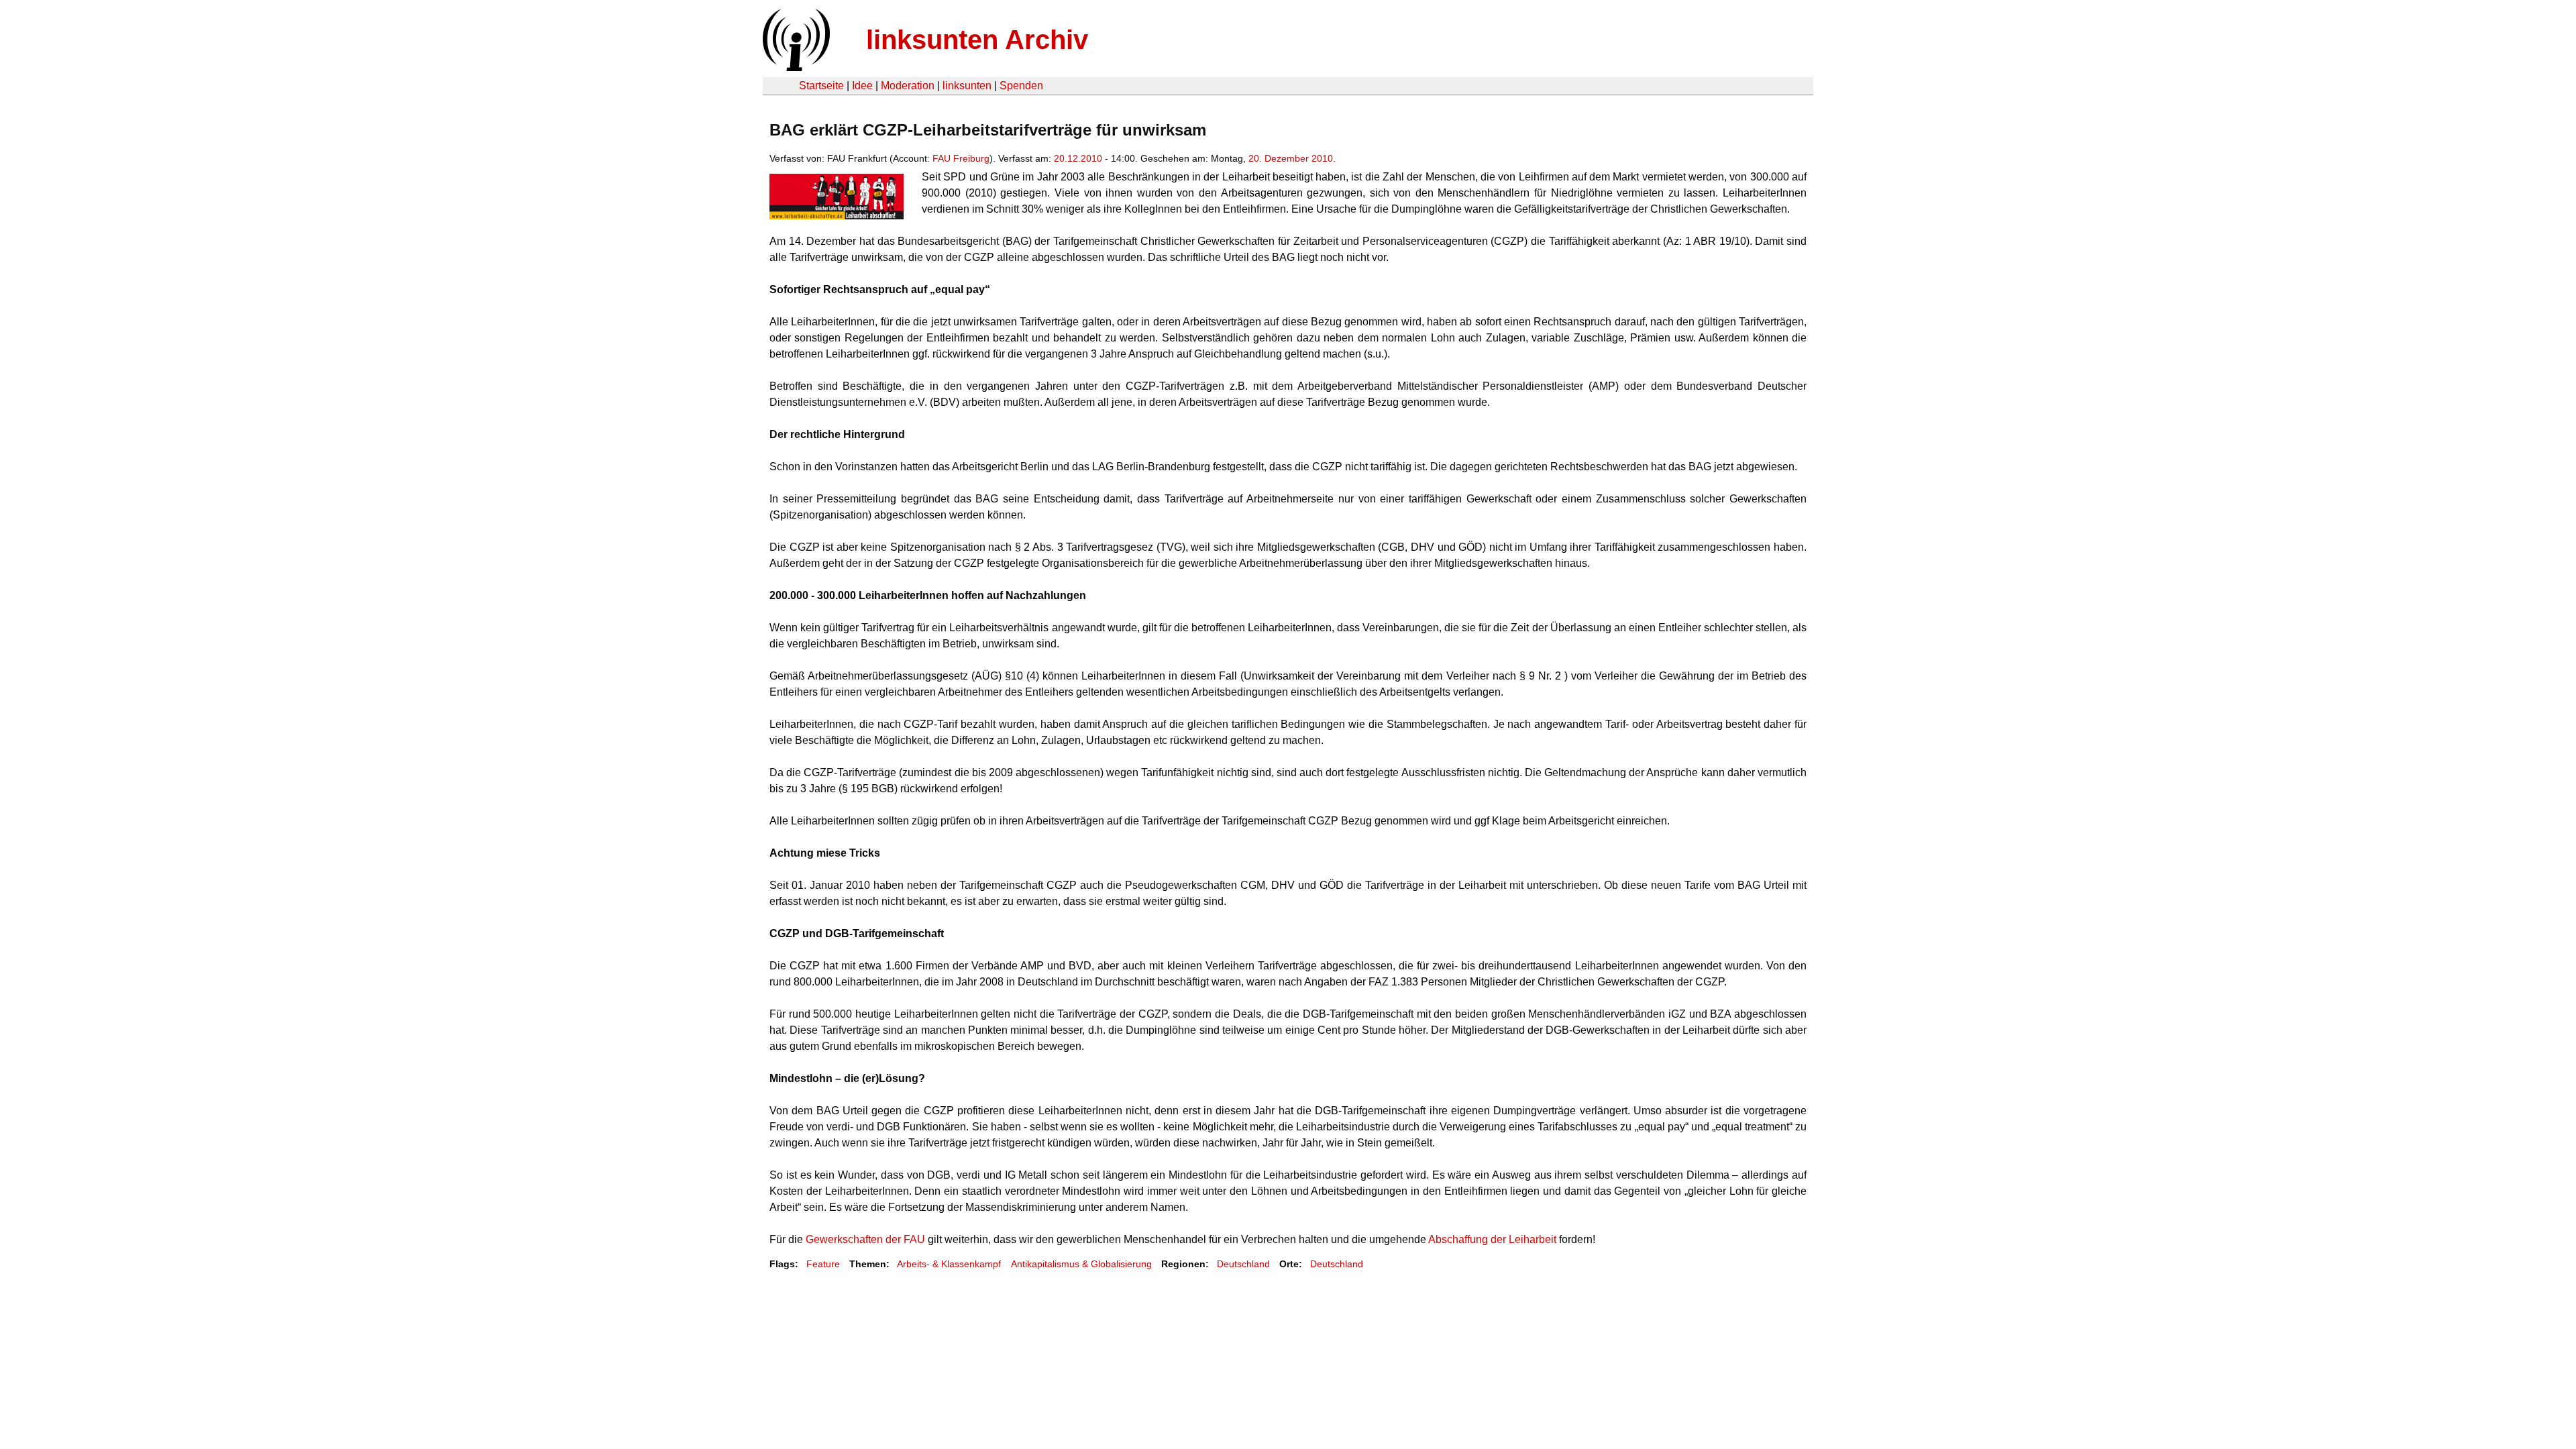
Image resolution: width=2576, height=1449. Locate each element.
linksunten (967, 86)
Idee (862, 86)
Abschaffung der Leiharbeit (1492, 1239)
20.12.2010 (1078, 158)
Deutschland (1243, 1264)
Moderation (908, 86)
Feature (823, 1264)
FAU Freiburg (961, 158)
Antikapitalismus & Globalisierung (1081, 1264)
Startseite (821, 86)
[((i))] (795, 67)
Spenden (1021, 86)
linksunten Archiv (977, 40)
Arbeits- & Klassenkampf (949, 1264)
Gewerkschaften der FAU (865, 1239)
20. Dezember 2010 (1291, 158)
